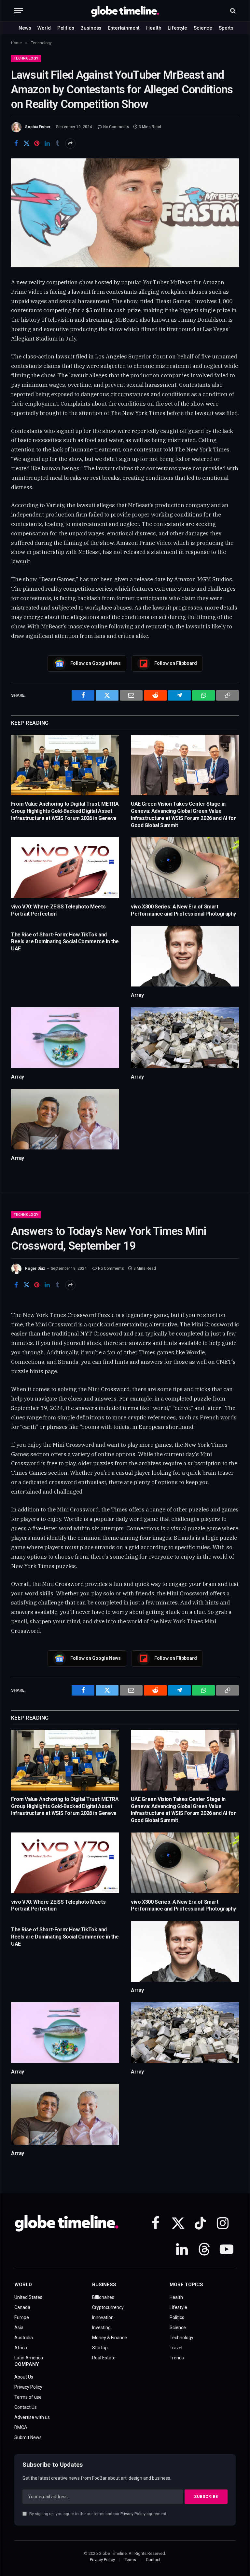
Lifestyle (177, 28)
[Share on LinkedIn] (47, 143)
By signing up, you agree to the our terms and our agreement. (98, 2514)
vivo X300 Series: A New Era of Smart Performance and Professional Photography (183, 910)
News (25, 28)
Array (137, 995)
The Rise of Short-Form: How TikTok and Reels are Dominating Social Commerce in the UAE (65, 942)
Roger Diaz (35, 1268)
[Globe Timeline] (125, 11)
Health (154, 28)
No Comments (116, 127)
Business (91, 28)
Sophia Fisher (38, 127)
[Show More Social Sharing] (70, 143)
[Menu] (19, 11)
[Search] (232, 11)
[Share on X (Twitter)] (26, 143)
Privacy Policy (133, 2514)
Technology (26, 58)
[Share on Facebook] (16, 143)
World (44, 28)
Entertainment (124, 28)
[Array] (185, 956)
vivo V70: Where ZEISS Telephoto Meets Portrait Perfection (58, 910)
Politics (66, 28)
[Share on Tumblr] (58, 143)
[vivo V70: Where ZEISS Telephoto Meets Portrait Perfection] (65, 868)
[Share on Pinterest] (37, 143)
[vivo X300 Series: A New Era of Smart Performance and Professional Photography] (185, 868)
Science (203, 28)
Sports (226, 28)
